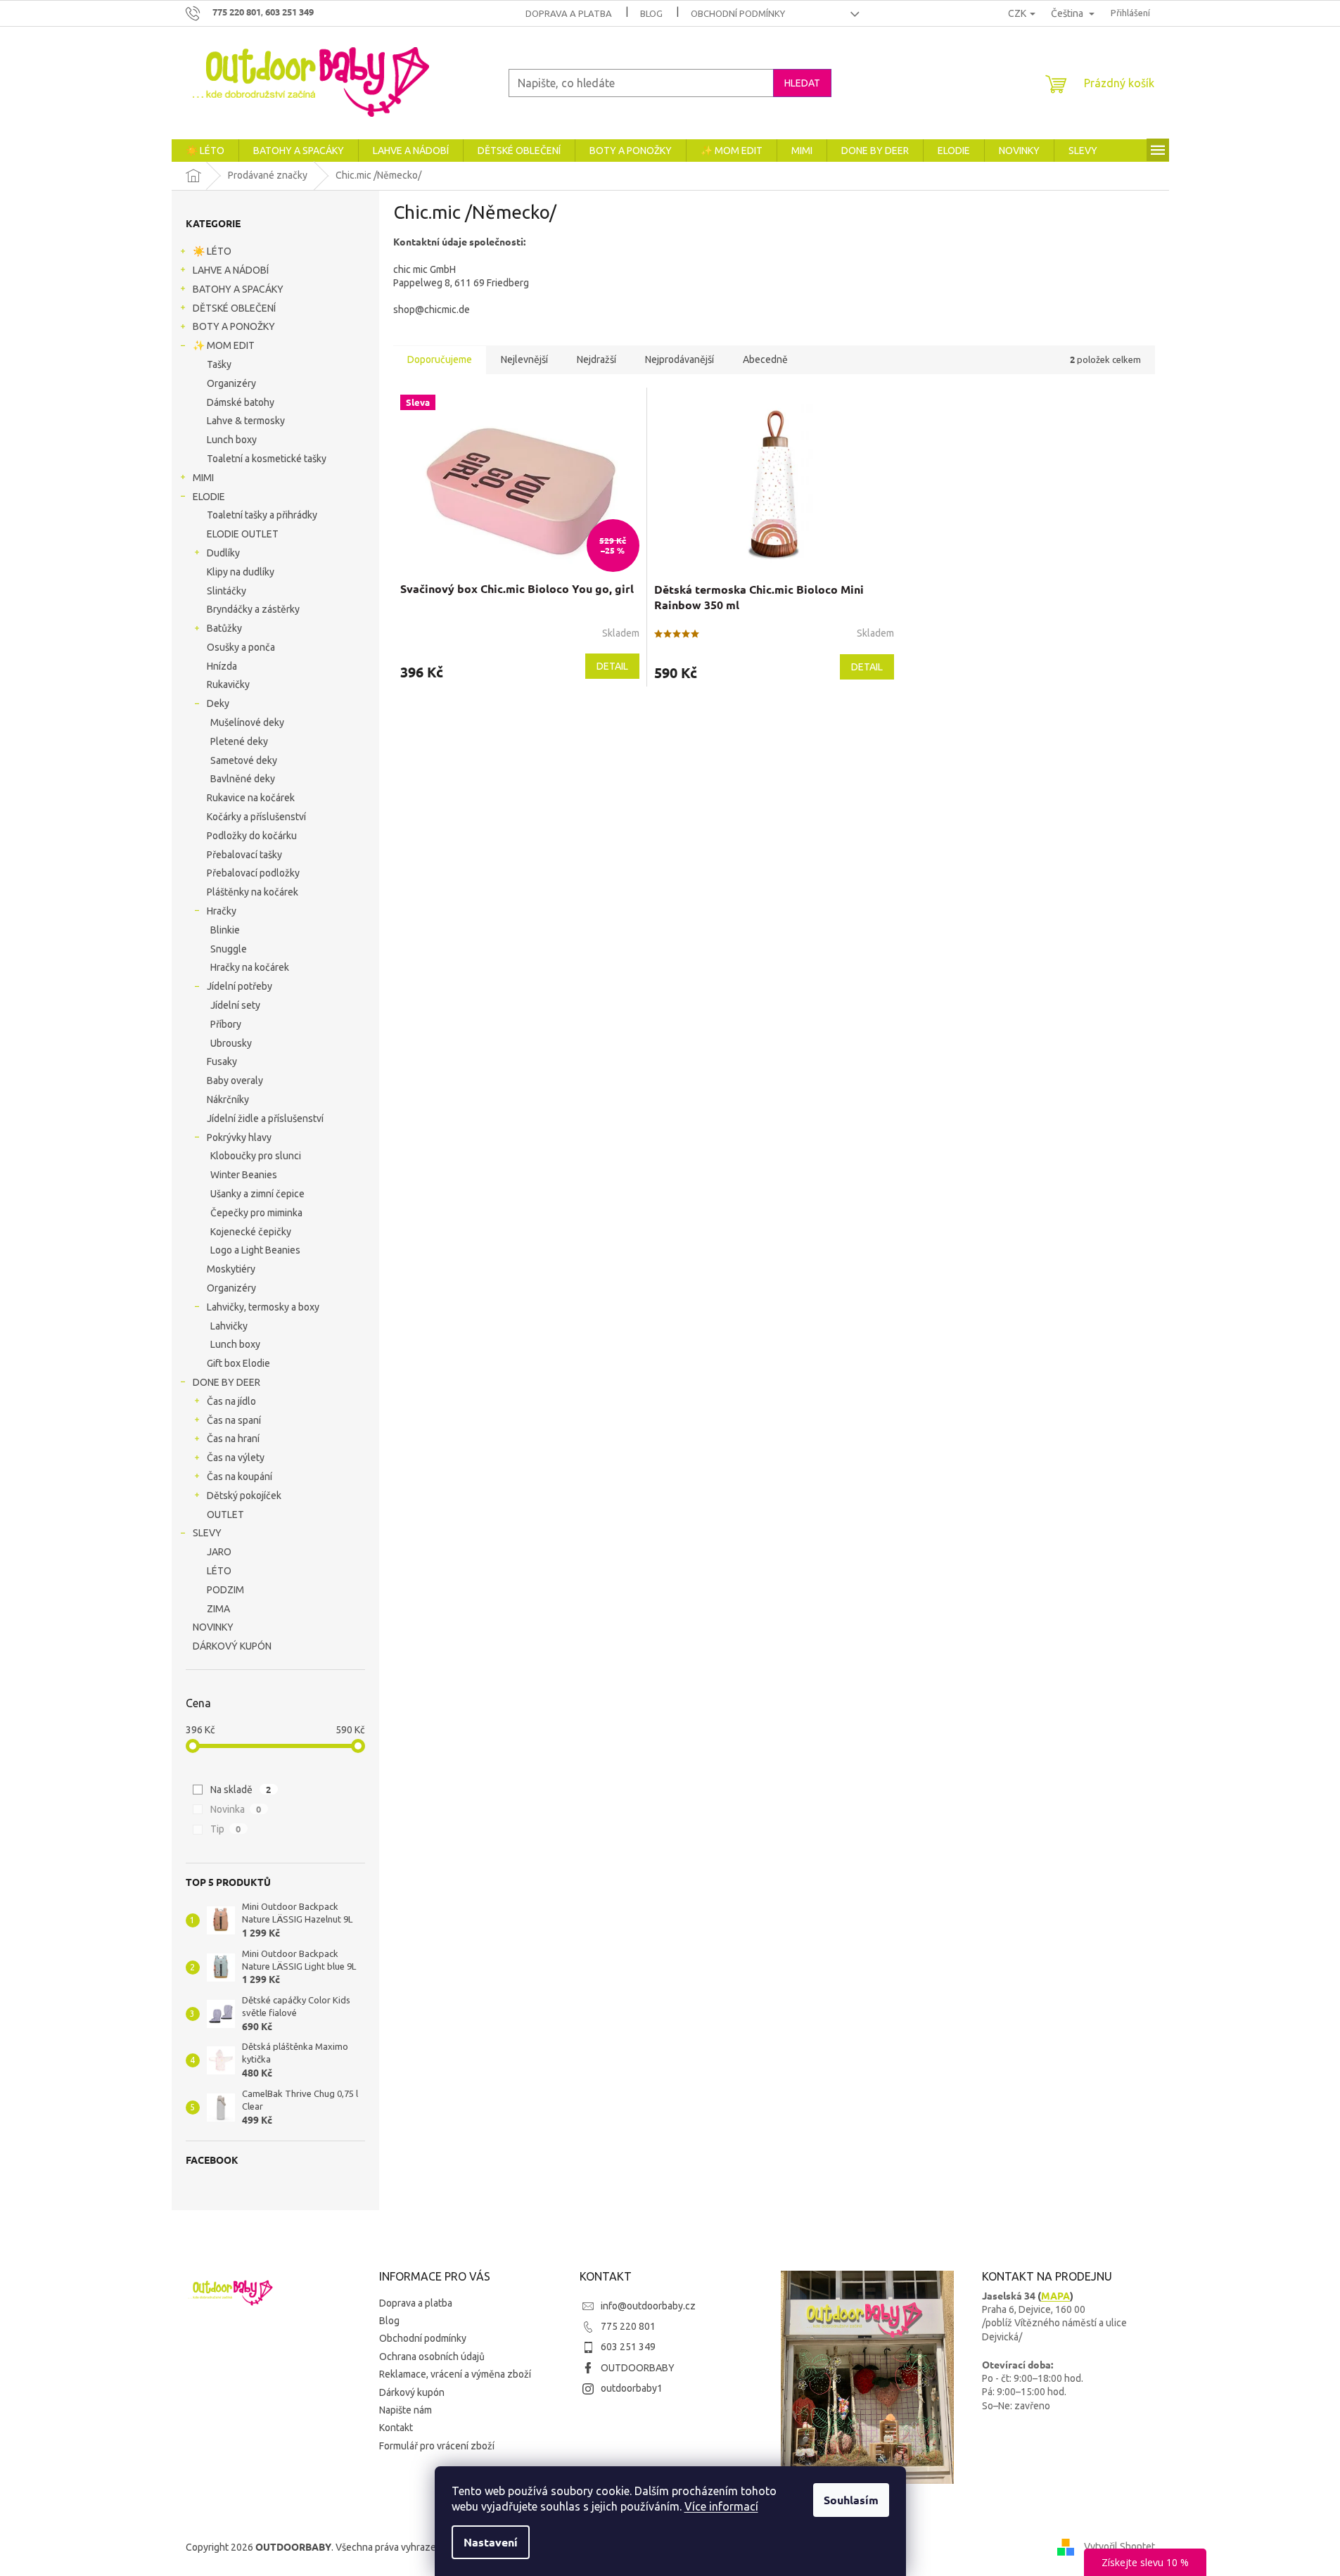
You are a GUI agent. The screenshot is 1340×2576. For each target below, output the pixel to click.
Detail (612, 666)
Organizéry (231, 383)
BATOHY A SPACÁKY (238, 289)
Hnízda (222, 666)
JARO (219, 1552)
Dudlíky (223, 553)
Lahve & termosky (246, 421)
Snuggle (229, 949)
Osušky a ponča (241, 647)
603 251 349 (628, 2347)
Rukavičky (228, 684)
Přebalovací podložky (253, 873)
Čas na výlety (236, 1458)
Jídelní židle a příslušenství (265, 1118)
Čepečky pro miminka (256, 1213)
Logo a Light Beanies (255, 1250)
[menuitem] (205, 151)
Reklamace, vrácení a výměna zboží (455, 2374)
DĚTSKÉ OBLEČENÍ (234, 308)
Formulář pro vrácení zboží (437, 2446)
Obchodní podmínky (738, 13)
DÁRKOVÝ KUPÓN (232, 1646)
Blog (651, 13)
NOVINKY (213, 1627)
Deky (218, 703)
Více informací (721, 2506)
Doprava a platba (569, 13)
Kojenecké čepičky (251, 1232)
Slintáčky (226, 591)
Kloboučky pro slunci (256, 1156)
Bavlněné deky (243, 779)
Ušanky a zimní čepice (257, 1194)
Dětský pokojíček (244, 1496)
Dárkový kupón (412, 2392)
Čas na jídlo (231, 1401)
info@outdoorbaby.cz (648, 2306)
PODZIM (225, 1590)
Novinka (236, 1809)
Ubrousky (231, 1043)
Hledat (802, 83)
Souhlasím (851, 2500)
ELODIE (209, 497)
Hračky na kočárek (250, 967)
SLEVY (207, 1533)
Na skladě (241, 1789)
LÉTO (219, 1571)
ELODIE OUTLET (243, 534)
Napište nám (406, 2410)
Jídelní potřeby (240, 986)
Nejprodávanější (679, 359)
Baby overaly (235, 1080)
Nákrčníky (228, 1099)
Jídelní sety (235, 1005)
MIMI (203, 478)
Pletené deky (239, 741)
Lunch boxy (232, 440)
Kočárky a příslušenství (256, 817)
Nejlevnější (524, 359)
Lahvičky (229, 1326)
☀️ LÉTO (212, 251)
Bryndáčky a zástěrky (253, 609)
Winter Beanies (244, 1175)
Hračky (222, 911)
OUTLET (225, 1515)
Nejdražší (596, 359)
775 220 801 (628, 2326)
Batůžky (224, 628)
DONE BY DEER (226, 1382)
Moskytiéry (231, 1269)
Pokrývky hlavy (239, 1137)
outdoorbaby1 (632, 2388)
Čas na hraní (233, 1439)
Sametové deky (244, 760)
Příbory (226, 1024)
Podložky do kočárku (252, 836)
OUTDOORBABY (638, 2368)
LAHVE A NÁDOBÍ (231, 270)
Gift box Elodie (238, 1363)
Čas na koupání (240, 1477)
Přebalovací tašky (244, 855)
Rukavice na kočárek (251, 798)
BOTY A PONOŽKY (234, 326)
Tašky (219, 364)
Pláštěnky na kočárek (253, 892)
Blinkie (225, 930)
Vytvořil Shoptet (1119, 2546)
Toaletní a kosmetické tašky (267, 459)
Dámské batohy (241, 402)
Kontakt (396, 2428)
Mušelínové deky (247, 722)
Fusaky (222, 1061)
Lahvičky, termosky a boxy (263, 1307)
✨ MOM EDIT (224, 345)
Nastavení (491, 2542)
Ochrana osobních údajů (432, 2357)
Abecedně (765, 359)
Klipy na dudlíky (241, 572)
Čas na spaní (234, 1420)
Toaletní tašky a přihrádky (262, 515)
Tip (226, 1829)
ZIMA (218, 1609)
